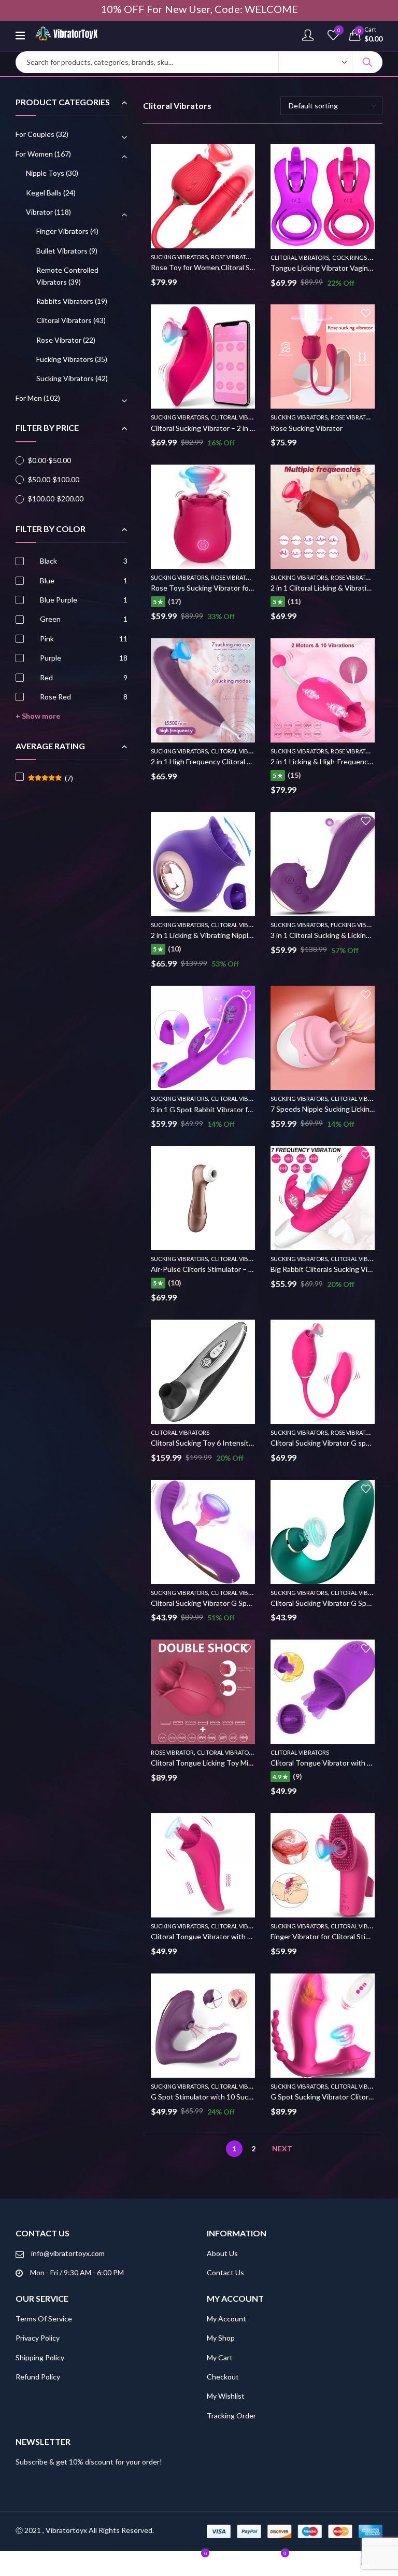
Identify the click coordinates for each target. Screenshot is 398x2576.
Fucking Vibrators (359, 925)
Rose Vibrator (232, 257)
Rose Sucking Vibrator (307, 428)
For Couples (35, 134)
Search (367, 62)
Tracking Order (231, 2416)
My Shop (221, 2338)
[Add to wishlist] (246, 153)
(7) (51, 778)
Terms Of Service (44, 2319)
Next (282, 2148)
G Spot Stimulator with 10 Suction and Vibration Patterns (244, 2097)
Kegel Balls (44, 193)
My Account (226, 2319)
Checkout (223, 2377)
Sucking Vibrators (179, 257)
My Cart (220, 2357)
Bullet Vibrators (62, 251)
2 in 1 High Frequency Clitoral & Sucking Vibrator (229, 761)
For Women (34, 154)
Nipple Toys (45, 173)
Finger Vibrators (62, 231)
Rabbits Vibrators (65, 301)
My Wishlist (226, 2396)
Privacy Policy (38, 2338)
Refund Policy (38, 2377)
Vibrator (39, 212)
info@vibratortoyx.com (68, 2253)
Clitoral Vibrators (300, 257)
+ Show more (38, 716)
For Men (29, 398)
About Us (222, 2253)
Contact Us (225, 2272)
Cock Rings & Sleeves (364, 257)
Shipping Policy (40, 2357)
